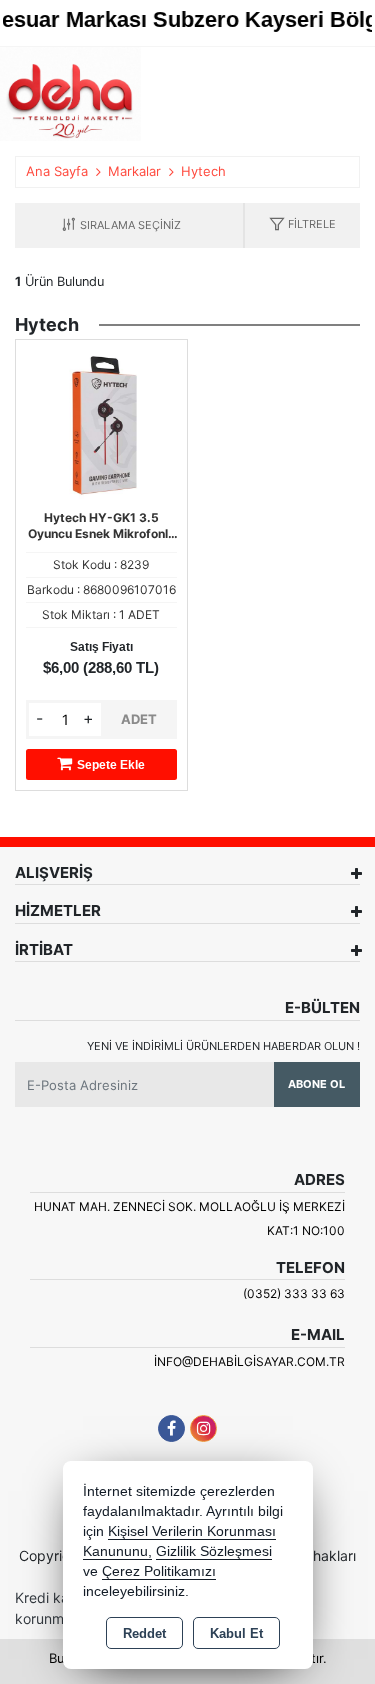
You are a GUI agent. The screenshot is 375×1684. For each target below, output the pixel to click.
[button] (302, 225)
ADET (139, 719)
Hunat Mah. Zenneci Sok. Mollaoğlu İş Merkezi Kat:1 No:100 (189, 1218)
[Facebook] (171, 1428)
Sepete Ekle (111, 765)
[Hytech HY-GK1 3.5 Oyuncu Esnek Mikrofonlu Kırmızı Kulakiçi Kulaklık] (101, 423)
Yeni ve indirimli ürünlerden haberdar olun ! (223, 1046)
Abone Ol (316, 1084)
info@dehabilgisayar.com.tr (249, 1361)
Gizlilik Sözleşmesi (214, 1551)
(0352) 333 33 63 (294, 1293)
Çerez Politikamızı (159, 1571)
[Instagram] (203, 1428)
